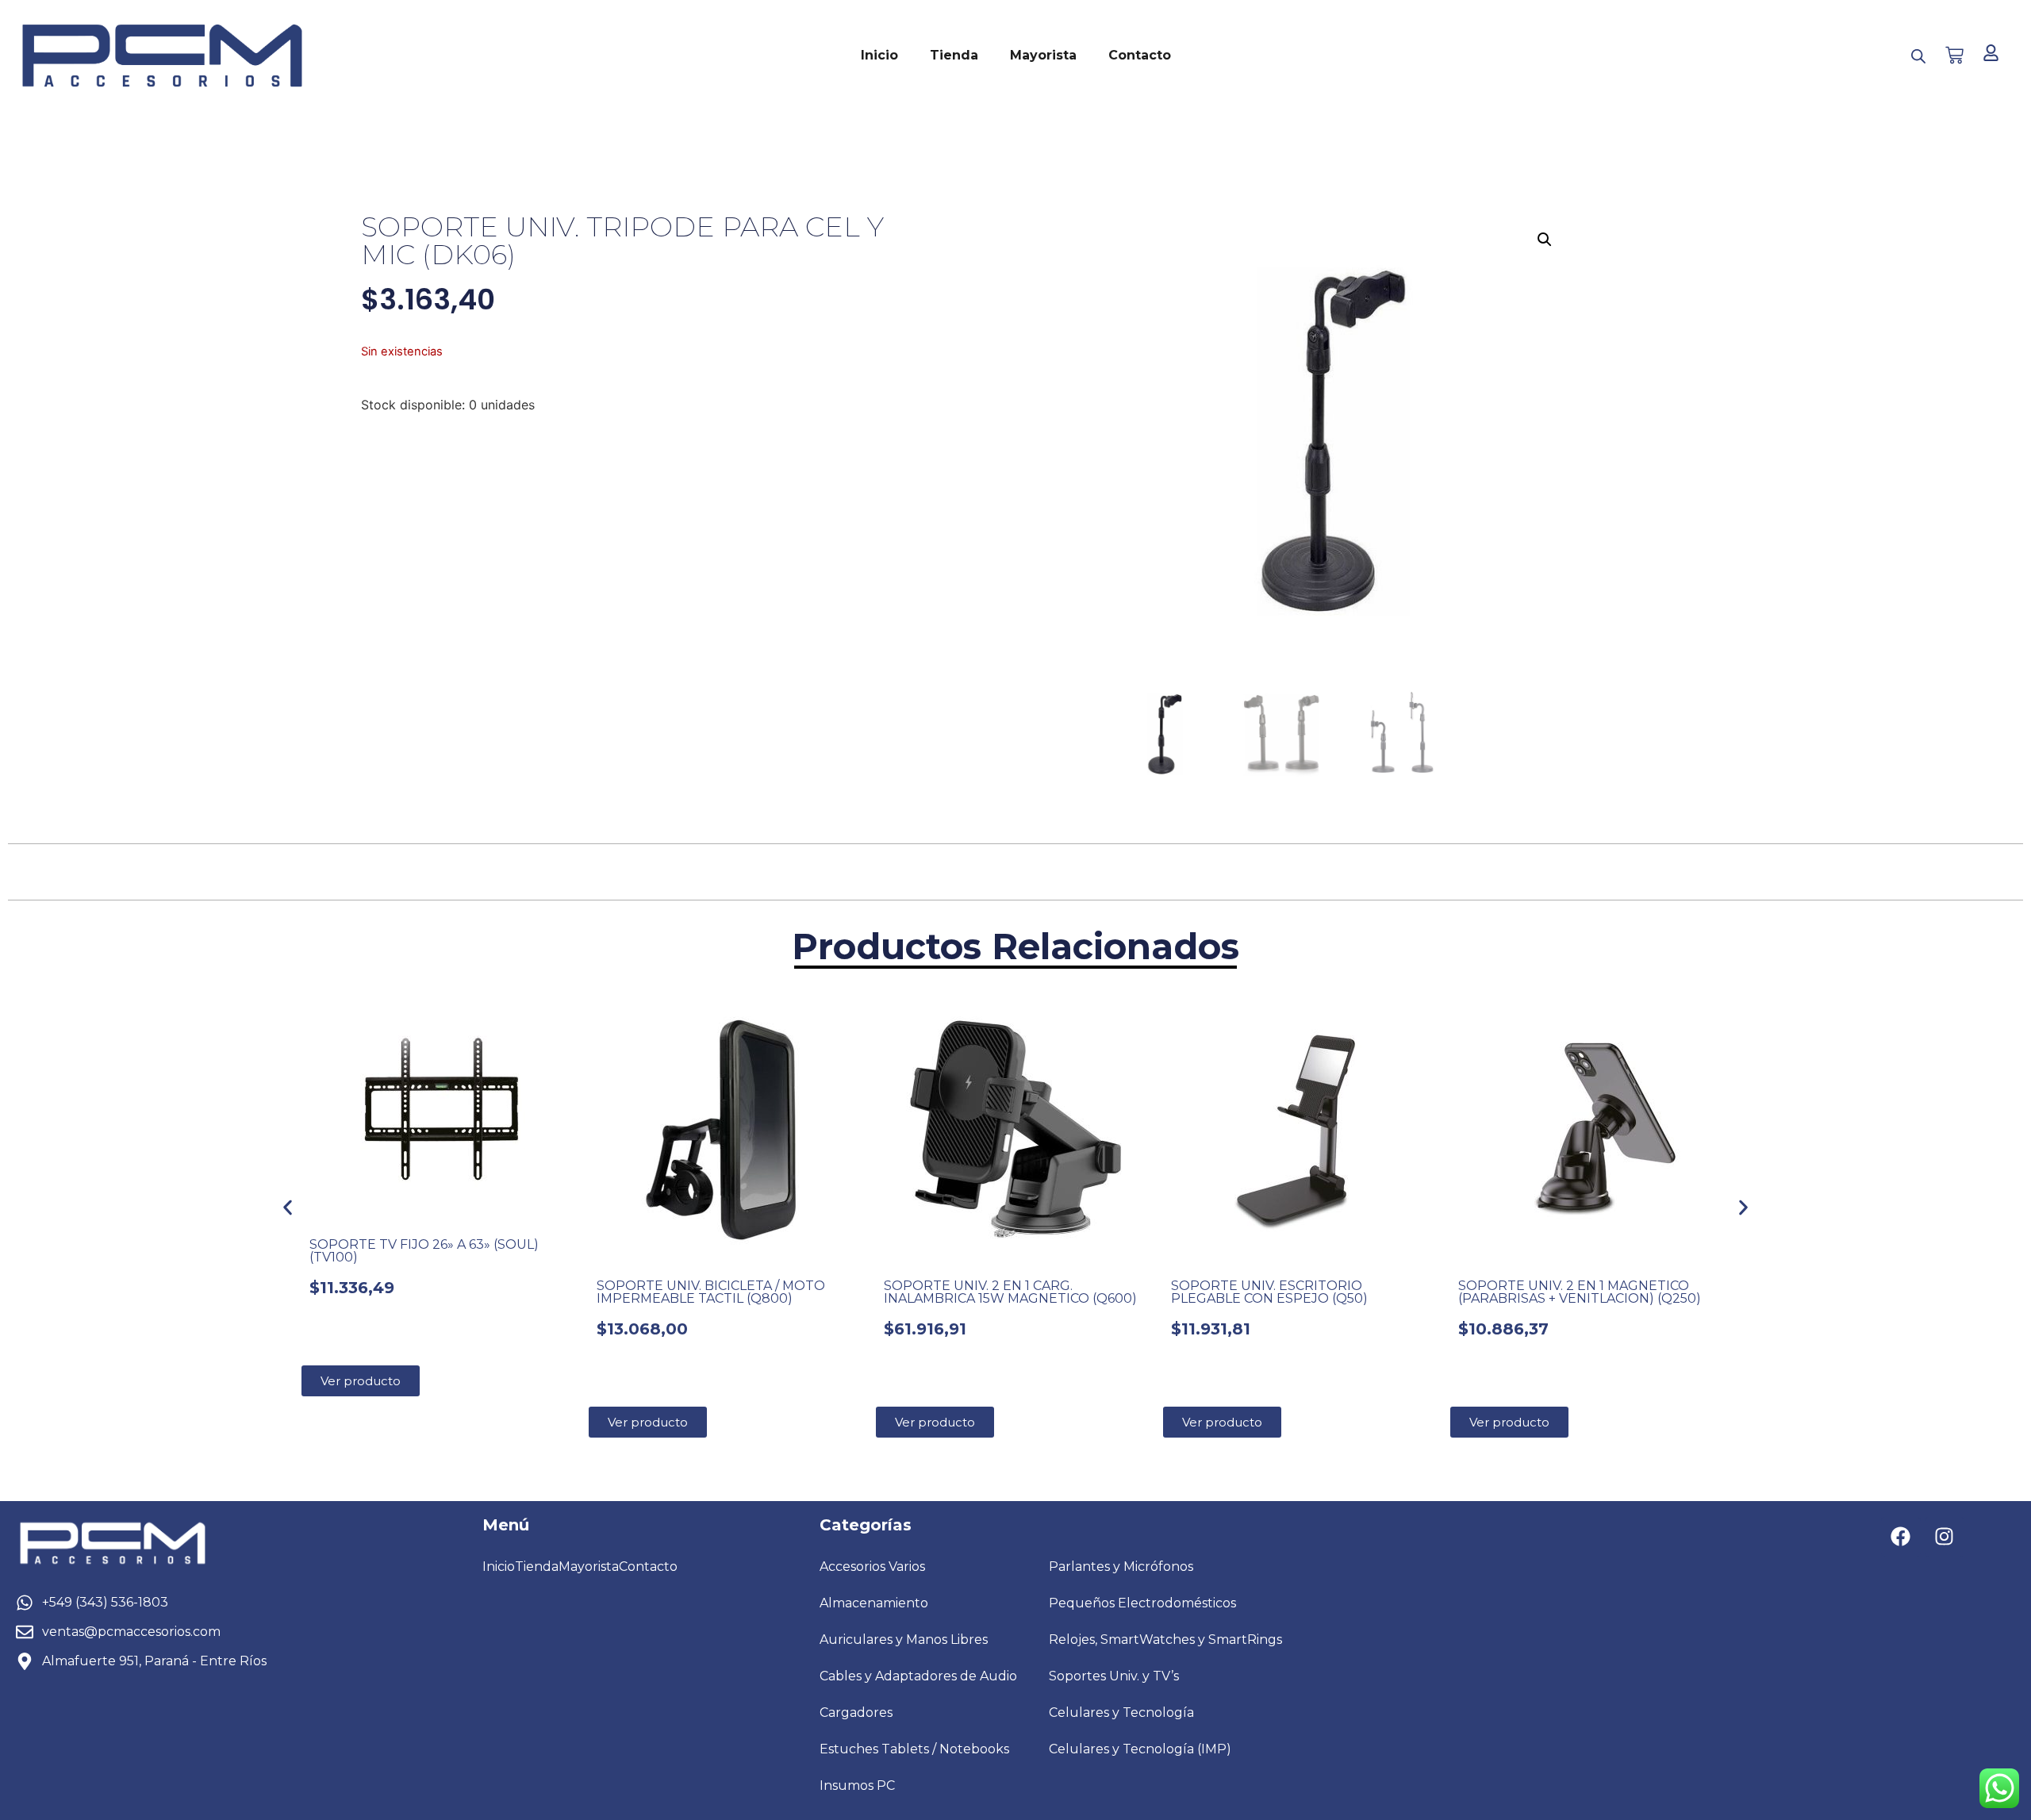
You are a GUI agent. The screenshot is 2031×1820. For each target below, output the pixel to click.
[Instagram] (1945, 1537)
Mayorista (1043, 55)
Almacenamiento (874, 1603)
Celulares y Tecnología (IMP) (1140, 1749)
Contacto (1140, 55)
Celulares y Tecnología (1121, 1712)
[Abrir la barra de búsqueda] (1918, 56)
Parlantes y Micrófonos (1121, 1567)
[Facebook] (1901, 1537)
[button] (1545, 240)
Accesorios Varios (872, 1567)
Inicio (879, 55)
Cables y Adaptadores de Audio (918, 1676)
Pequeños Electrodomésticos (1142, 1603)
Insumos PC (857, 1785)
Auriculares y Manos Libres (904, 1640)
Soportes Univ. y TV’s (1114, 1676)
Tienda (954, 55)
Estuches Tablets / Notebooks (914, 1749)
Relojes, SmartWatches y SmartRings (1165, 1640)
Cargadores (856, 1712)
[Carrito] (1954, 55)
